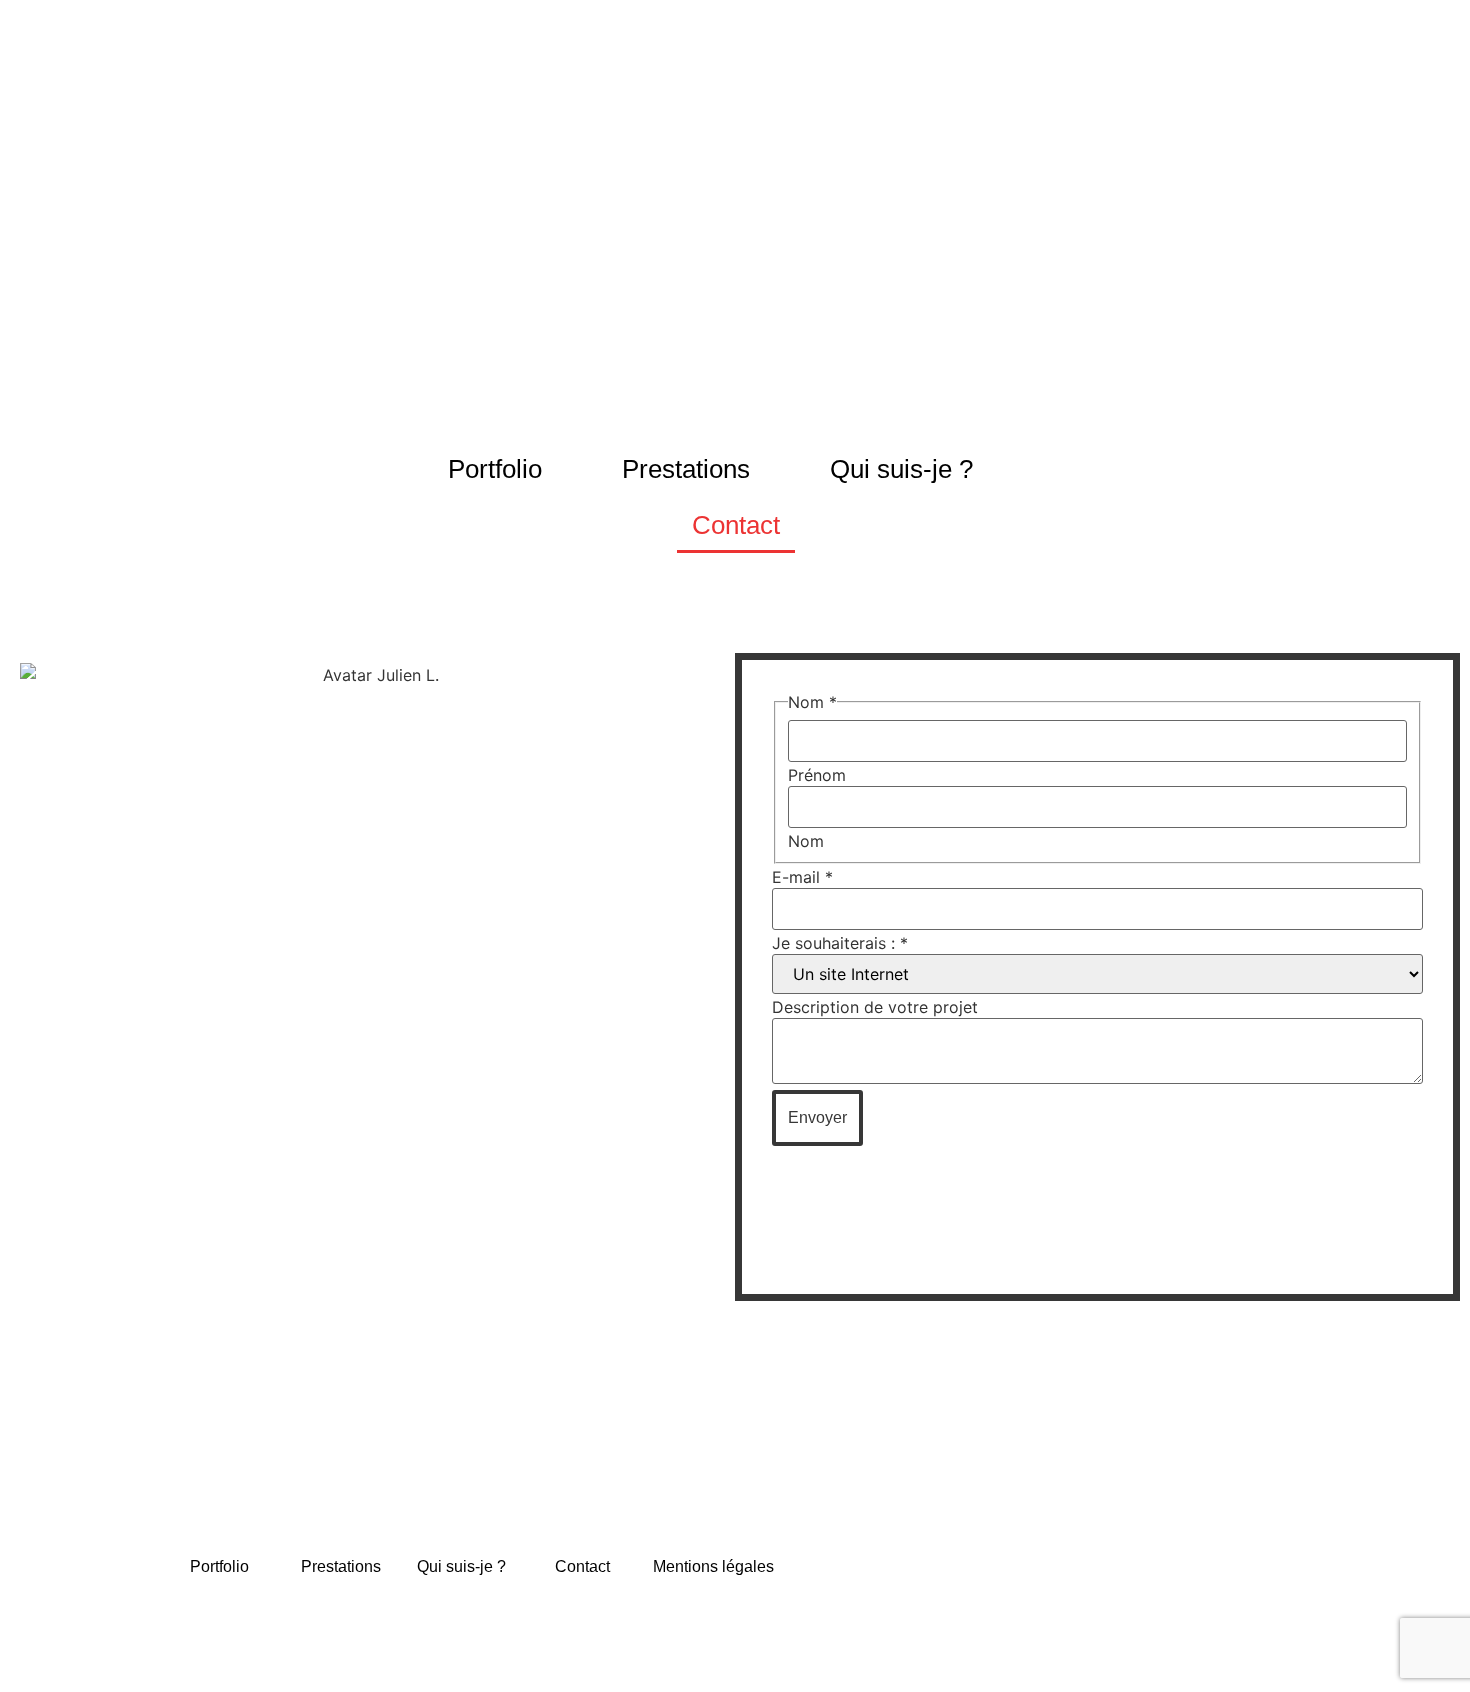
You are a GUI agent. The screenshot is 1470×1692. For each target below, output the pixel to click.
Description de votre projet (875, 1007)
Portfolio (495, 469)
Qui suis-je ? (901, 469)
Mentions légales (713, 1565)
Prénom (817, 775)
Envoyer (817, 1117)
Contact (735, 525)
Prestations (686, 469)
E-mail (802, 877)
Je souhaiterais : (840, 943)
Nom (806, 841)
